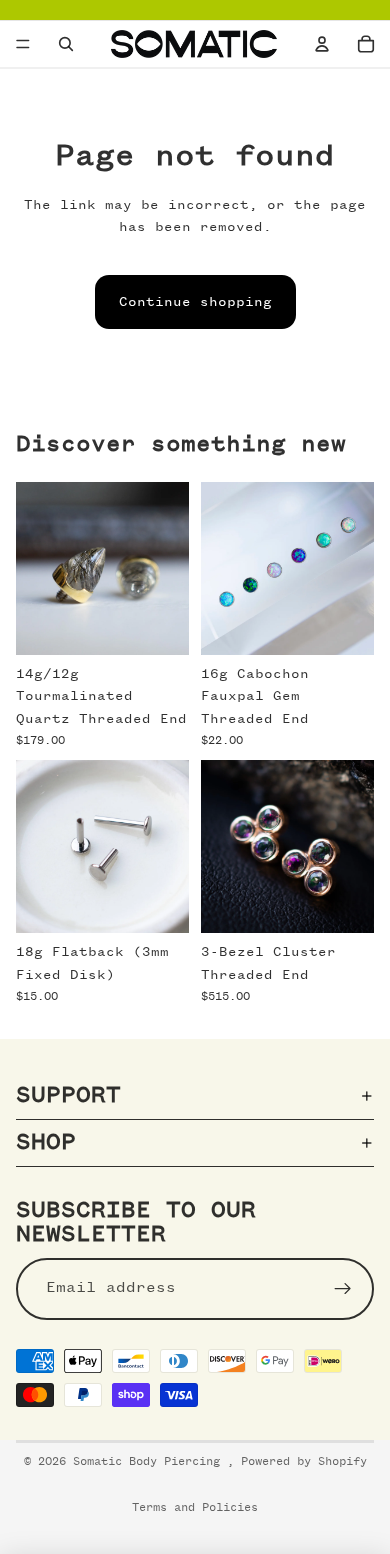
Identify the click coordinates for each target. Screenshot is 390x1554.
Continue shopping (195, 302)
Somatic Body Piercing (150, 1462)
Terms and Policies (195, 1508)
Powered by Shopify (304, 1462)
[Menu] (23, 44)
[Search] (66, 44)
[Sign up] (343, 1288)
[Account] (322, 44)
